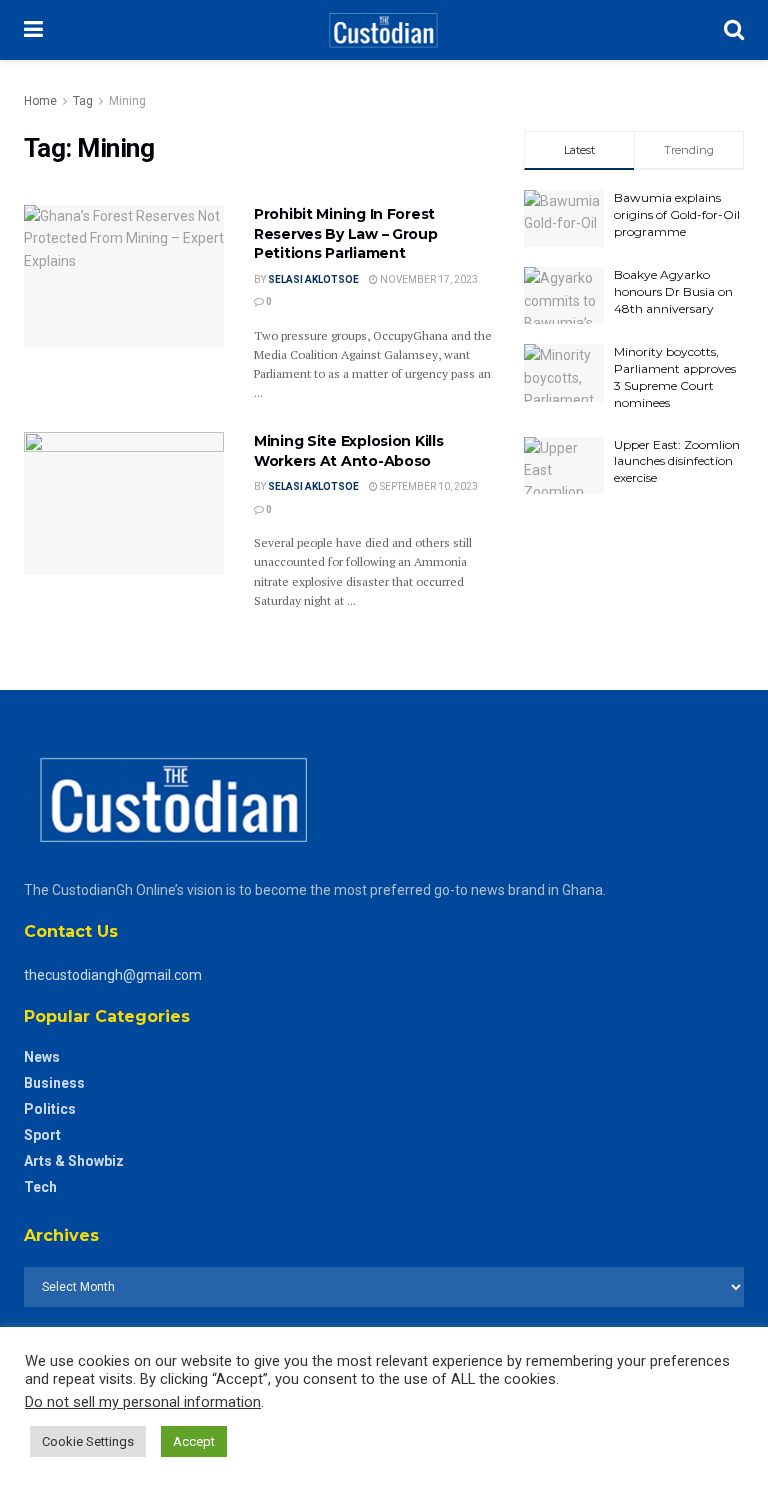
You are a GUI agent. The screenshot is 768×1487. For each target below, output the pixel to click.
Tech (40, 1187)
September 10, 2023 (428, 486)
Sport (42, 1135)
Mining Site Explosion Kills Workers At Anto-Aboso (348, 451)
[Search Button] (734, 30)
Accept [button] (194, 1441)
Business (54, 1083)
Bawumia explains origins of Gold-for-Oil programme (677, 214)
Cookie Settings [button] (88, 1441)
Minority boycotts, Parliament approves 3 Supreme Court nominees (675, 376)
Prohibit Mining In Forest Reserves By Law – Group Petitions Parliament (346, 233)
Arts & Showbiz (74, 1161)
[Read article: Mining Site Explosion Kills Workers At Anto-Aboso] (124, 503)
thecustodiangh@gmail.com (113, 975)
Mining (127, 101)
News (42, 1057)
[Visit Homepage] (383, 30)
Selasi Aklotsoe (313, 279)
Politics (50, 1109)
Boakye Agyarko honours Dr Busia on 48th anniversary (673, 291)
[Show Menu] (33, 30)
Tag (83, 101)
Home (40, 101)
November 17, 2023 (428, 279)
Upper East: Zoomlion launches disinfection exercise (677, 461)
